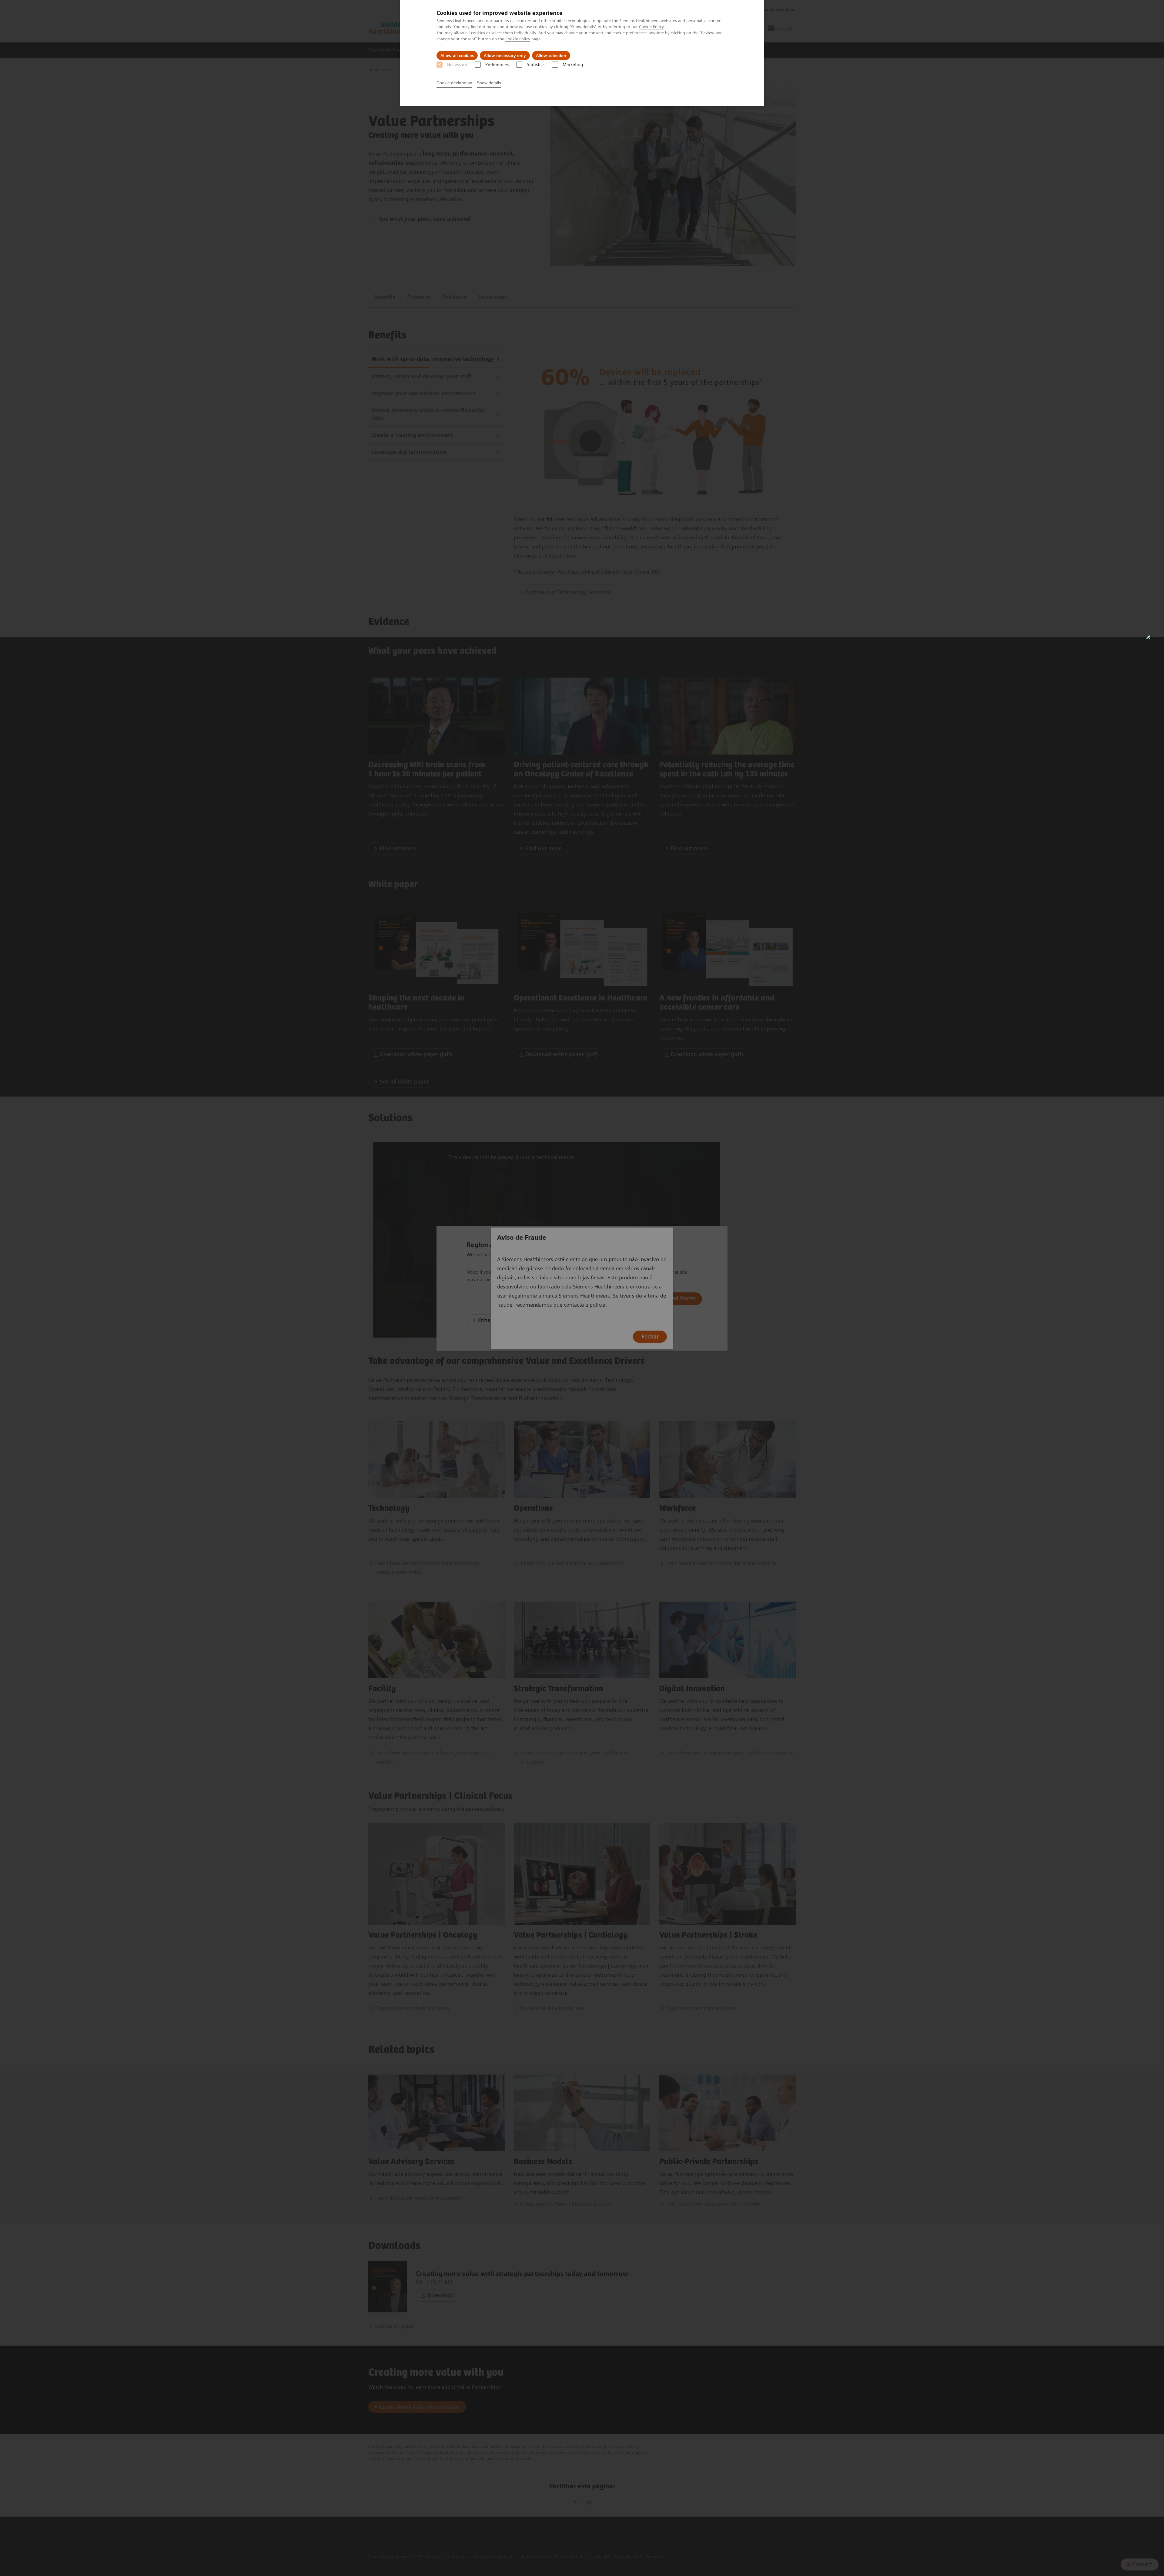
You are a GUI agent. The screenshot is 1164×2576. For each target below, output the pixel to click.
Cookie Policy (651, 27)
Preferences (497, 65)
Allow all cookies (457, 55)
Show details (489, 83)
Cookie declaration (454, 83)
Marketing (573, 65)
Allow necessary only (505, 55)
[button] (1153, 642)
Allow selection (551, 55)
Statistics (536, 65)
